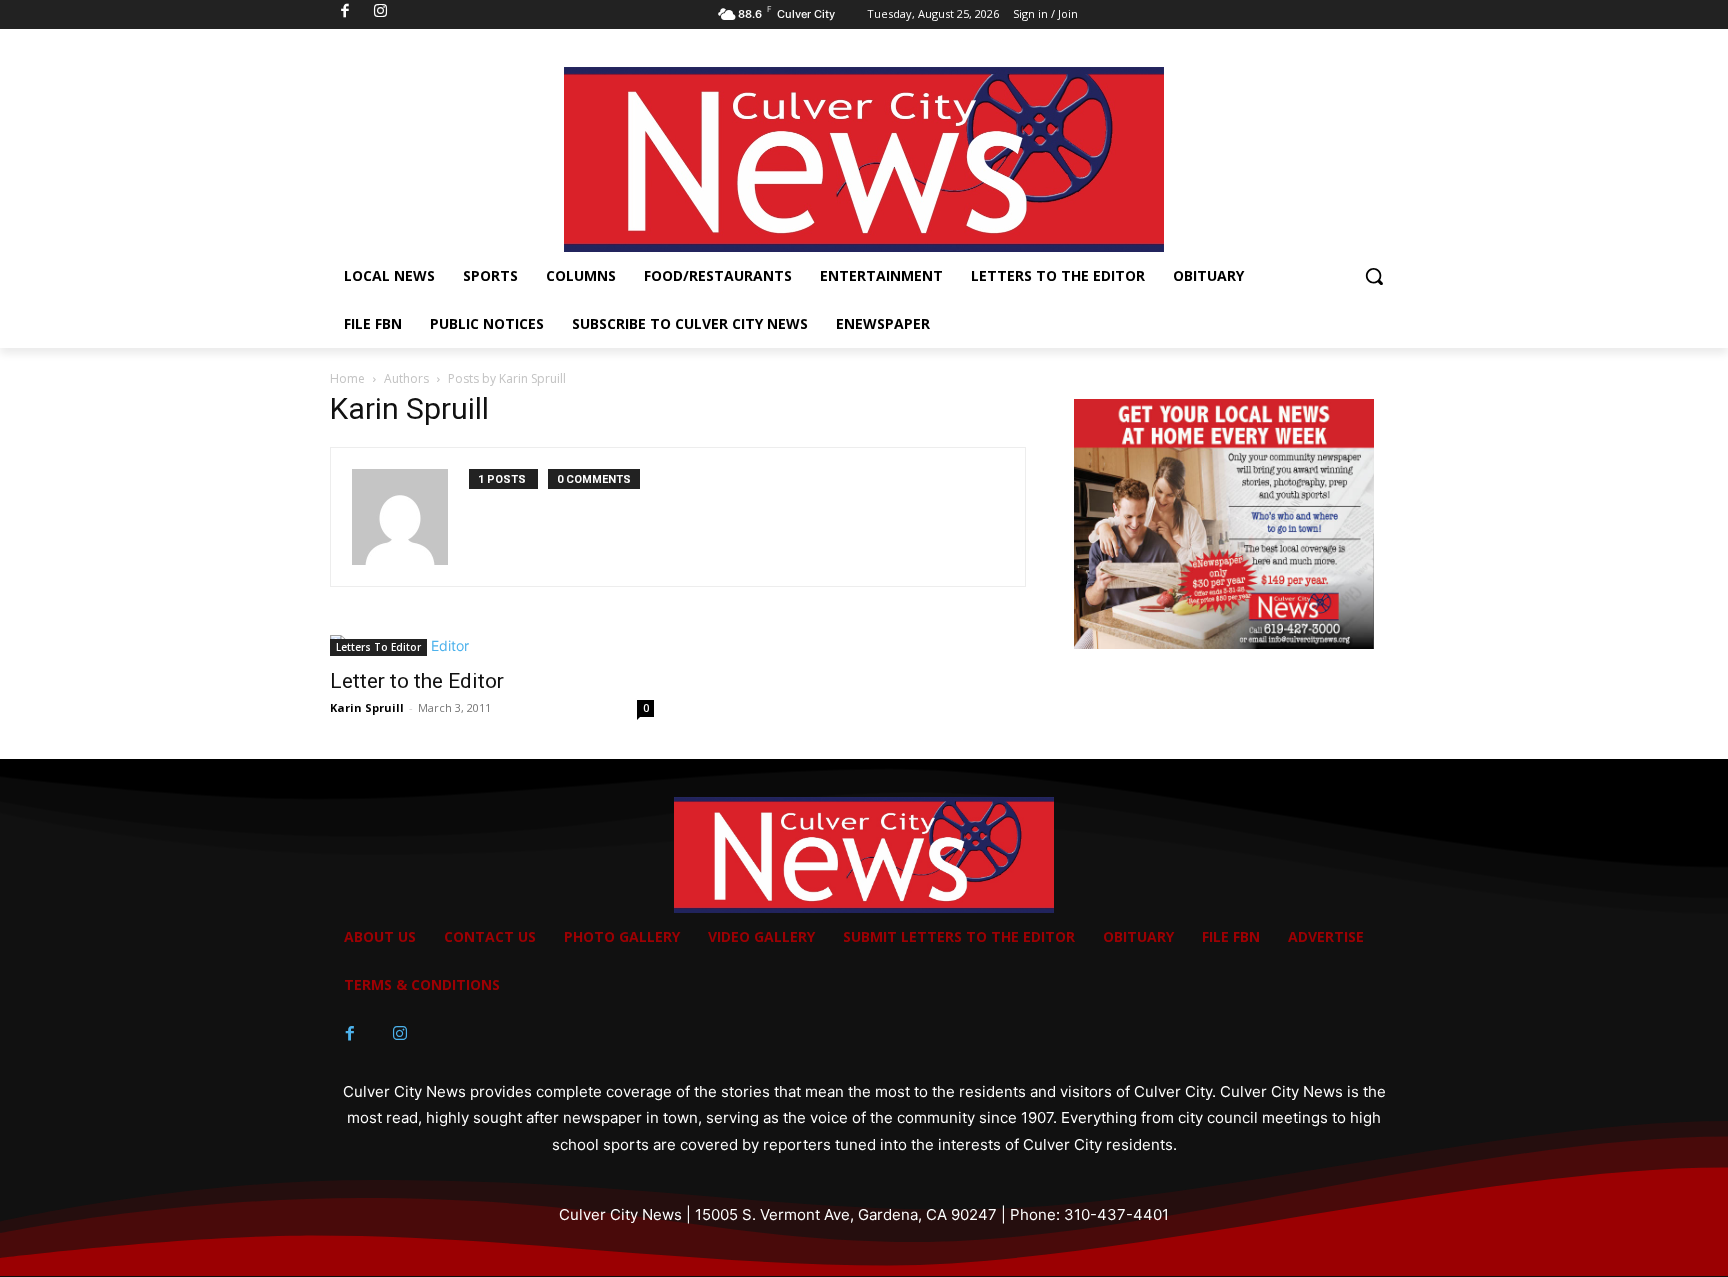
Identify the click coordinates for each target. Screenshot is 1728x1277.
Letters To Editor (378, 647)
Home (347, 378)
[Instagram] (400, 1034)
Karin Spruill (367, 707)
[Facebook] (350, 1034)
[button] (1374, 276)
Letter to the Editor (417, 681)
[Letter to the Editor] (492, 645)
